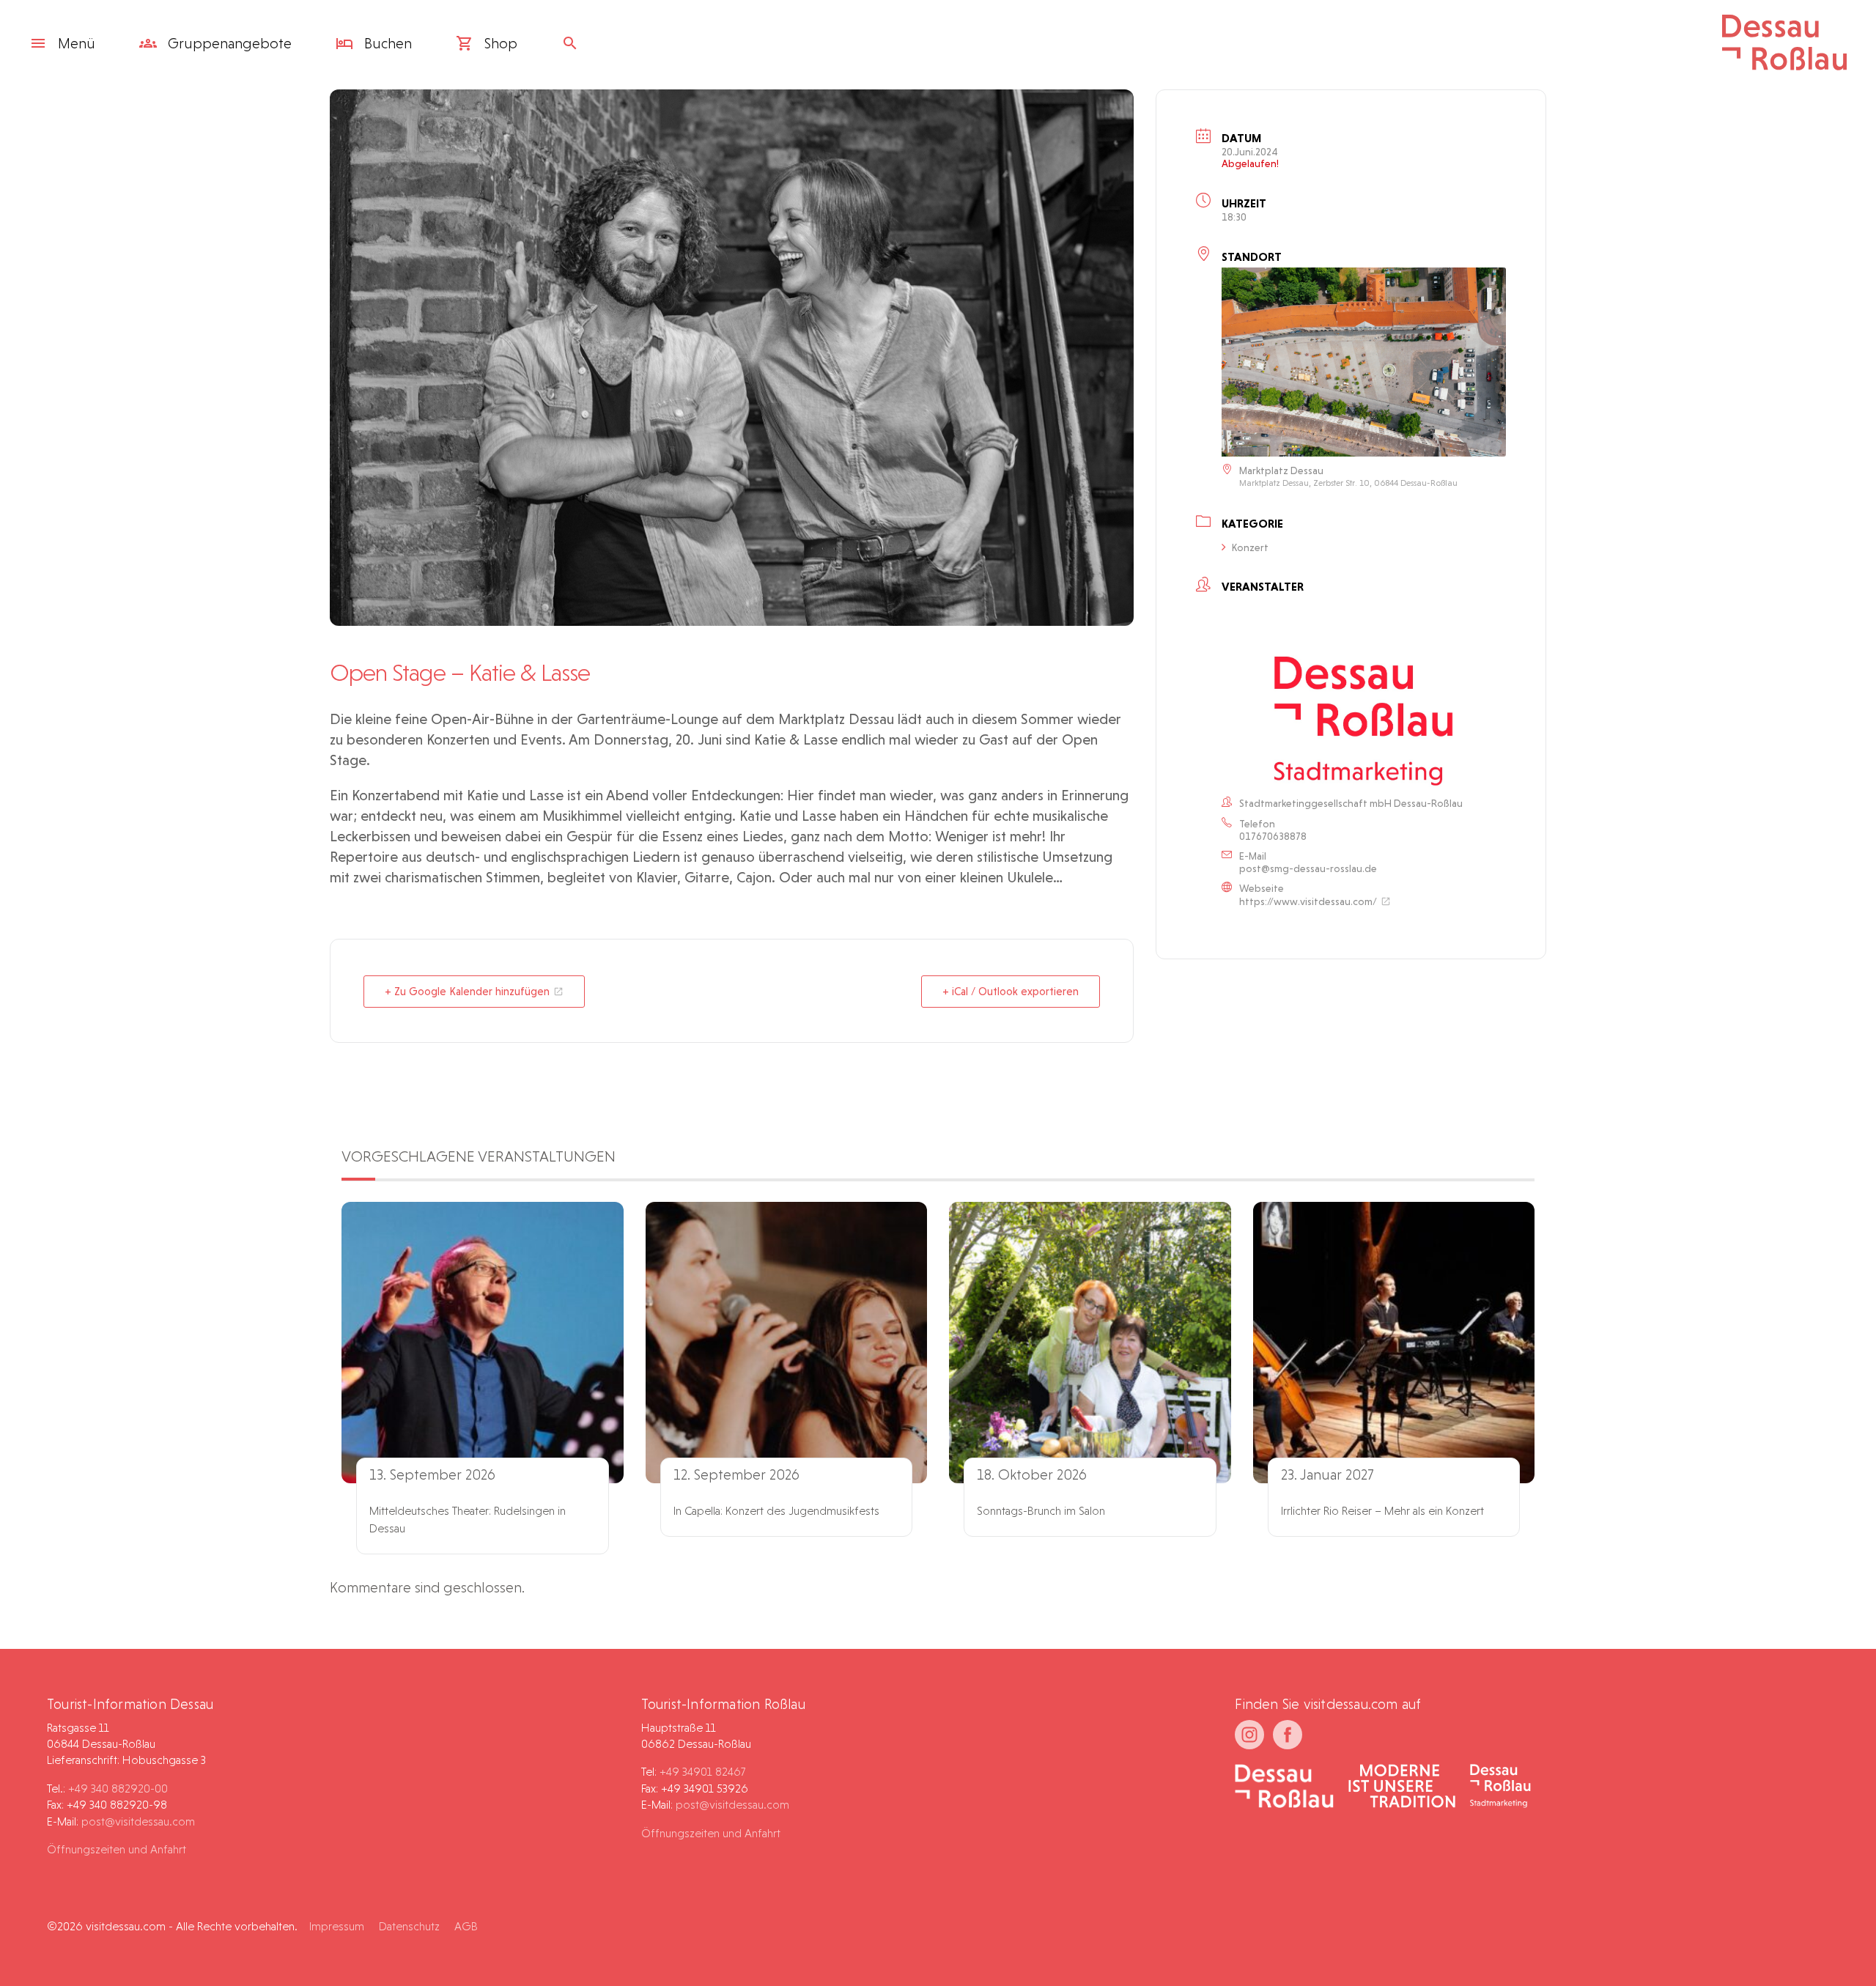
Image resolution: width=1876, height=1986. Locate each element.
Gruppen (228, 43)
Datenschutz (409, 1926)
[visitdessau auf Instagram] (1249, 1735)
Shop (499, 43)
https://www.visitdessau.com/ (1308, 901)
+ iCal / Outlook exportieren (1011, 992)
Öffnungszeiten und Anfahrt (117, 1849)
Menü (77, 43)
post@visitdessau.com (138, 1821)
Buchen (386, 43)
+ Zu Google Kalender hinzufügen (467, 992)
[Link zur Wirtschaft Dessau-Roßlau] (1402, 1787)
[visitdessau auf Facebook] (1288, 1735)
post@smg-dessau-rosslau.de (1308, 868)
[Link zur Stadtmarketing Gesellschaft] (1500, 1787)
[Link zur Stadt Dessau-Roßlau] (1284, 1787)
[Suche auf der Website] (574, 43)
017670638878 (1273, 836)
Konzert (1250, 547)
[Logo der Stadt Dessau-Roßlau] (1784, 65)
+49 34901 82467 (702, 1772)
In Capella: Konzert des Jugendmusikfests (776, 1511)
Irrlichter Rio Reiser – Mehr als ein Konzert (1382, 1511)
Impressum (337, 1926)
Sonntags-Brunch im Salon (1041, 1511)
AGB (466, 1926)
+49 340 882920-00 (118, 1788)
